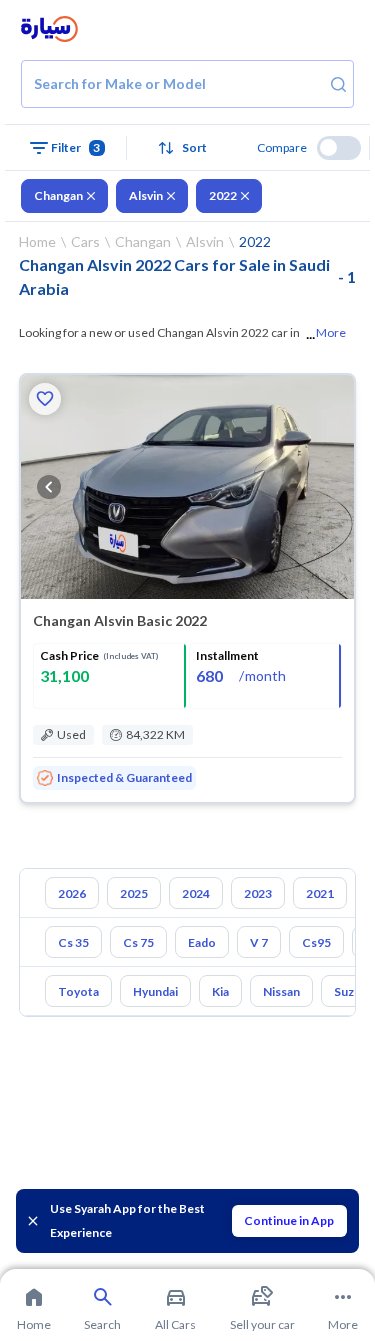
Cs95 (316, 942)
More (331, 332)
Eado (202, 942)
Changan (58, 195)
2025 (134, 893)
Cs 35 (73, 942)
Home (37, 241)
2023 (258, 893)
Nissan (281, 991)
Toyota (78, 991)
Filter (76, 147)
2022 (223, 195)
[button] (188, 148)
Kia (220, 991)
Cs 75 (138, 942)
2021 (320, 893)
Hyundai (155, 991)
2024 (196, 893)
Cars (85, 241)
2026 (72, 893)
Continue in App (289, 1220)
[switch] (339, 148)
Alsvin (146, 195)
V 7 (259, 942)
